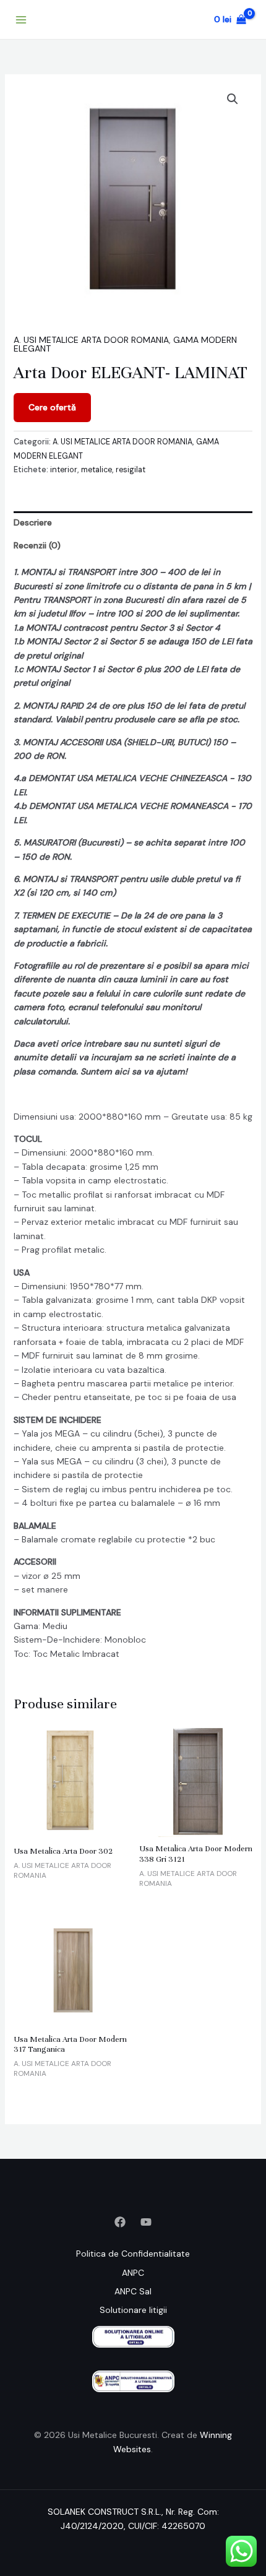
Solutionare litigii (133, 2310)
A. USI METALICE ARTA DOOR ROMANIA (91, 340)
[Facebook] (120, 2222)
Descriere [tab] (33, 522)
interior (64, 470)
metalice (97, 470)
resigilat (131, 470)
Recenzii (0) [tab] (37, 545)
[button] (233, 99)
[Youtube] (146, 2222)
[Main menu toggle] (21, 20)
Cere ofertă (52, 407)
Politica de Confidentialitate (133, 2254)
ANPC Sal (133, 2291)
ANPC (133, 2273)
